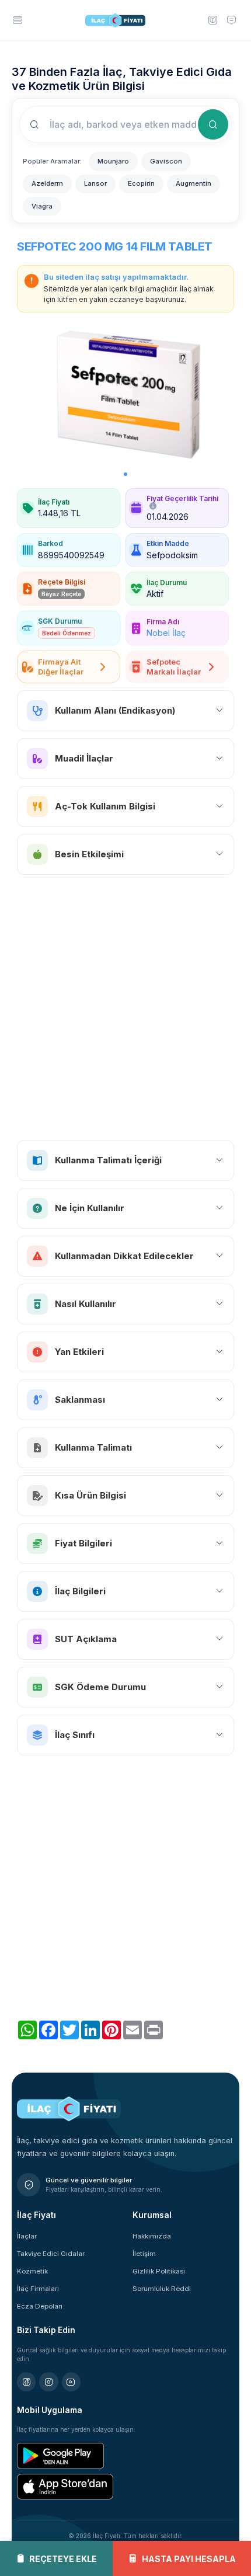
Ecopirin (141, 183)
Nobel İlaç (166, 633)
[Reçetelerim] (212, 20)
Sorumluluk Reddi (162, 2289)
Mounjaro (113, 161)
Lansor (95, 183)
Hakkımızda (152, 2236)
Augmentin (194, 183)
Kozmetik (32, 2271)
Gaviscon (166, 161)
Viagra (42, 206)
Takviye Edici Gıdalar (51, 2254)
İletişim (144, 2254)
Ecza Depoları (40, 2306)
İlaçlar (27, 2236)
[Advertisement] (125, 1007)
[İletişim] (232, 20)
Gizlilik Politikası (159, 2271)
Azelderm (47, 183)
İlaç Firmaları (38, 2289)
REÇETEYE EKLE (63, 2559)
